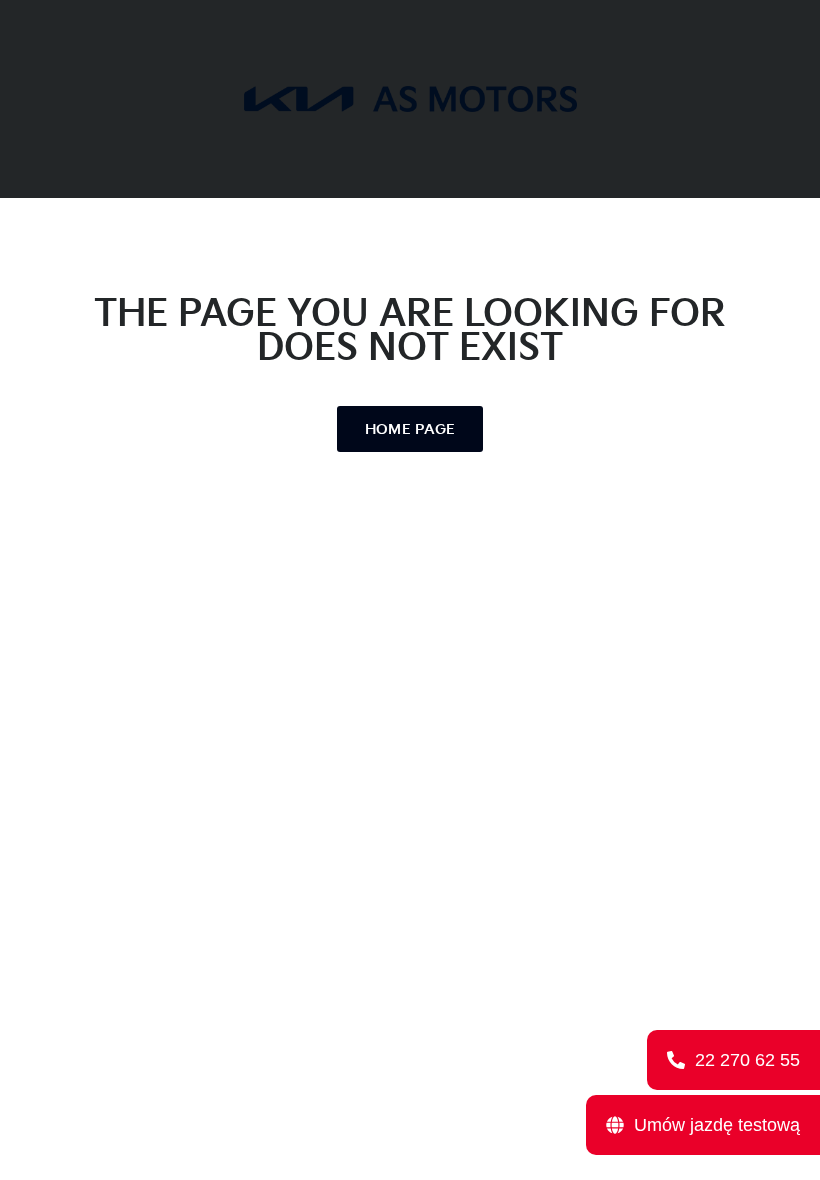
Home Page (410, 429)
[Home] (410, 98)
